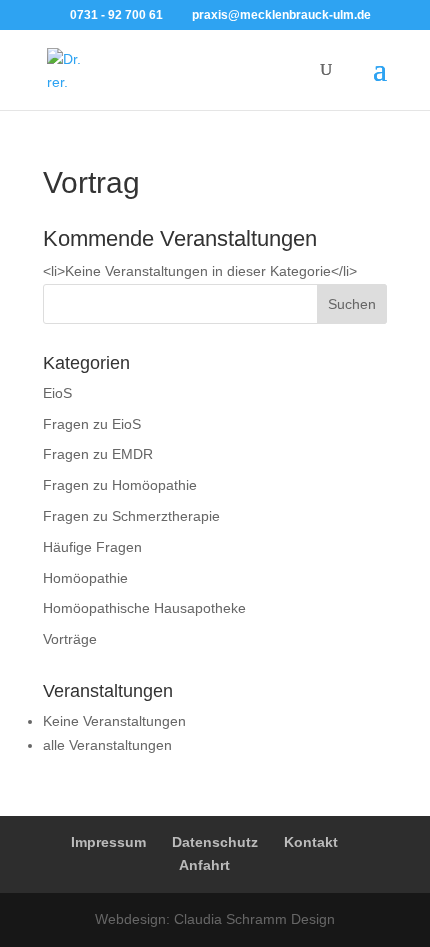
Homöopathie (85, 578)
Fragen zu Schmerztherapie (131, 516)
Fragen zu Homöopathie (120, 485)
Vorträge (70, 639)
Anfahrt (204, 865)
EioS (57, 393)
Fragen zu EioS (92, 424)
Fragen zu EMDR (98, 454)
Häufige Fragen (92, 547)
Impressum (108, 842)
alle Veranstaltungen (107, 745)
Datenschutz (215, 842)
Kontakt (311, 842)
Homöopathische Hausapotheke (144, 608)
